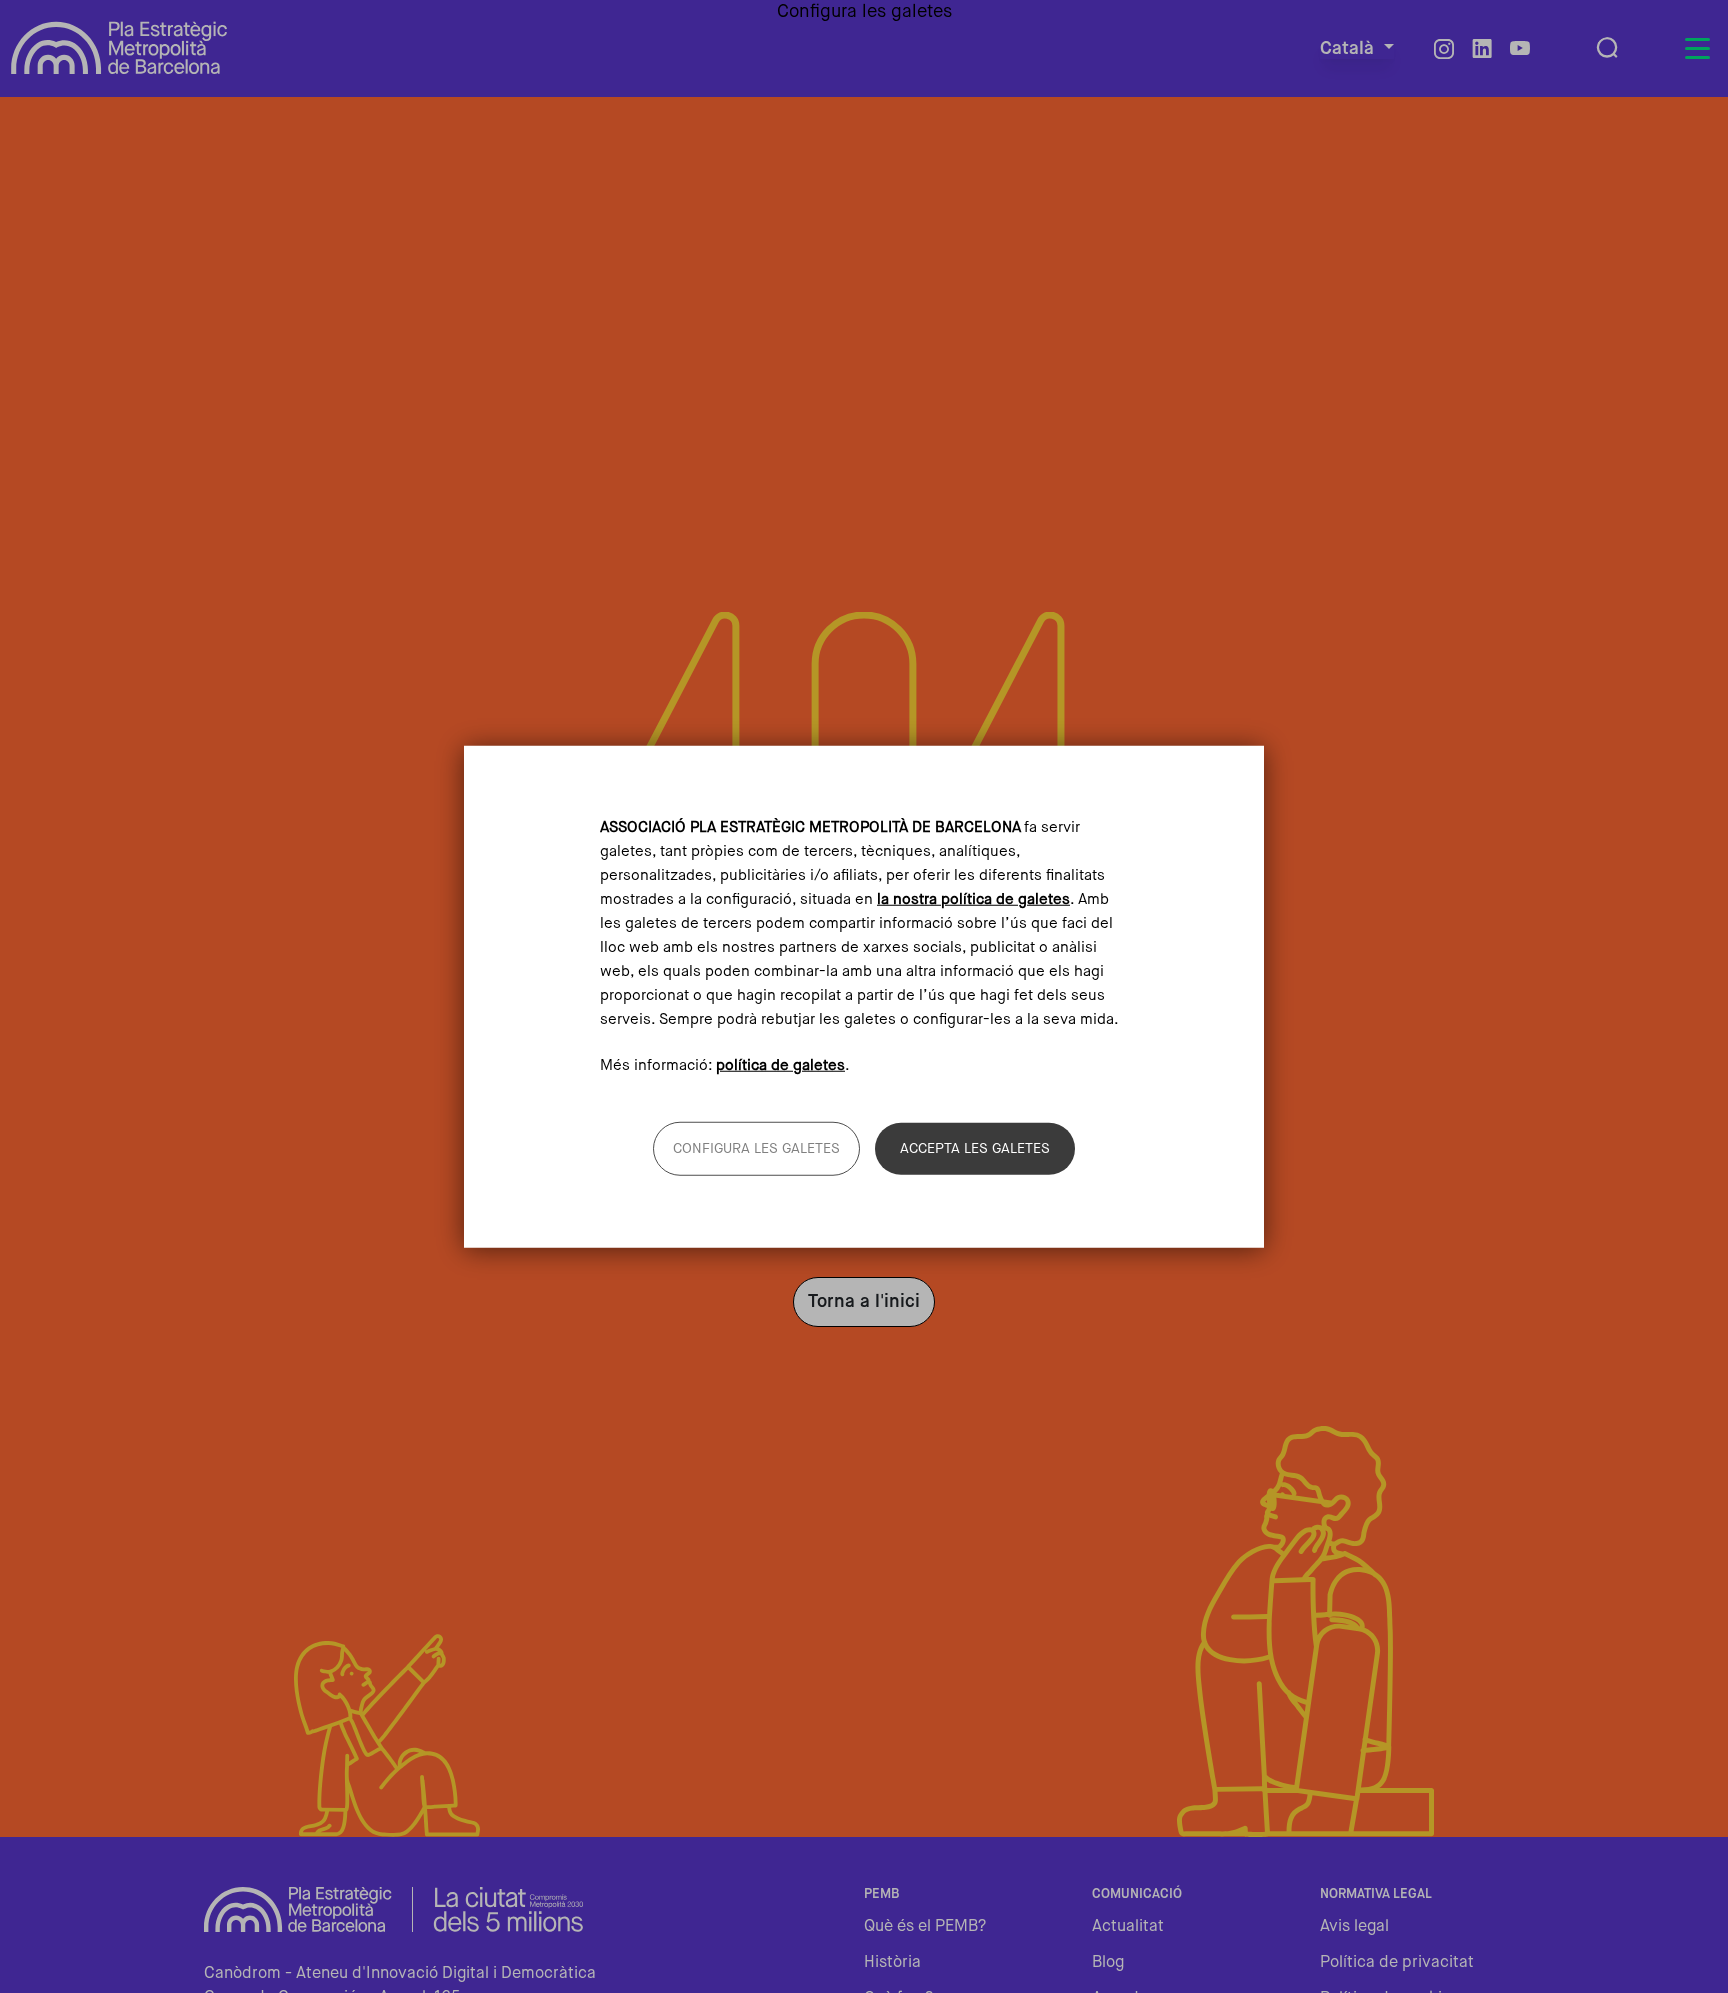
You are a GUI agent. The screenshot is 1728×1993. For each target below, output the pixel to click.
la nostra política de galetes (973, 898)
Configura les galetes (756, 1149)
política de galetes (780, 1065)
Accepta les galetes (975, 1149)
